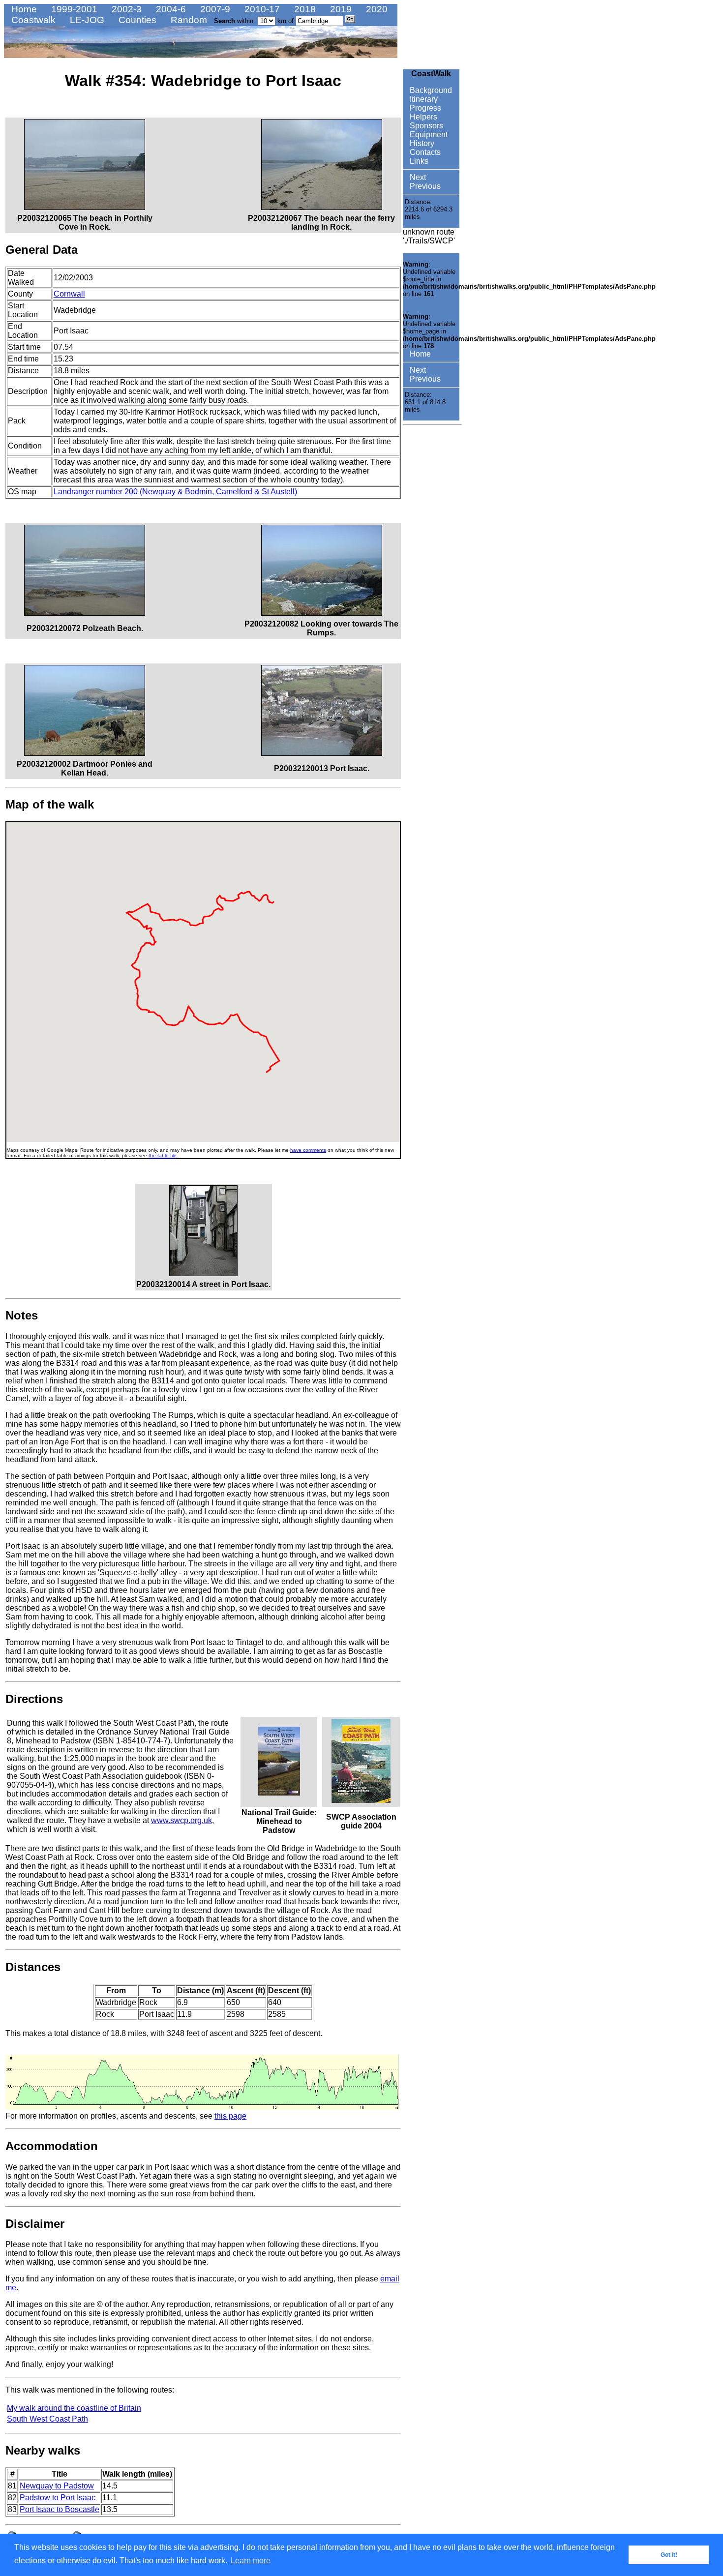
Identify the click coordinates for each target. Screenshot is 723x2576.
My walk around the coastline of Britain (74, 2408)
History (421, 143)
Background (430, 90)
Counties (136, 20)
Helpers (422, 117)
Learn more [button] (251, 2561)
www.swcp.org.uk (181, 1820)
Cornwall (69, 294)
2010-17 (261, 9)
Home (23, 9)
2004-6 (170, 9)
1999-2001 (73, 9)
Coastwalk (32, 20)
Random (188, 20)
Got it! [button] (669, 2555)
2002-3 (125, 9)
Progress (424, 108)
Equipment (428, 135)
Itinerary (423, 99)
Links (418, 161)
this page (230, 2116)
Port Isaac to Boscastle (60, 2509)
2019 (340, 9)
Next (417, 177)
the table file (163, 1155)
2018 (304, 9)
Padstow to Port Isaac (58, 2498)
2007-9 (214, 9)
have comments (308, 1150)
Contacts (424, 152)
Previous (424, 186)
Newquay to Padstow (57, 2486)
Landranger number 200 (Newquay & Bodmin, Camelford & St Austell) (175, 492)
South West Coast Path (47, 2419)
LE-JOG (86, 20)
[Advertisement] (432, 577)
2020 (376, 9)
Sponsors (425, 126)
